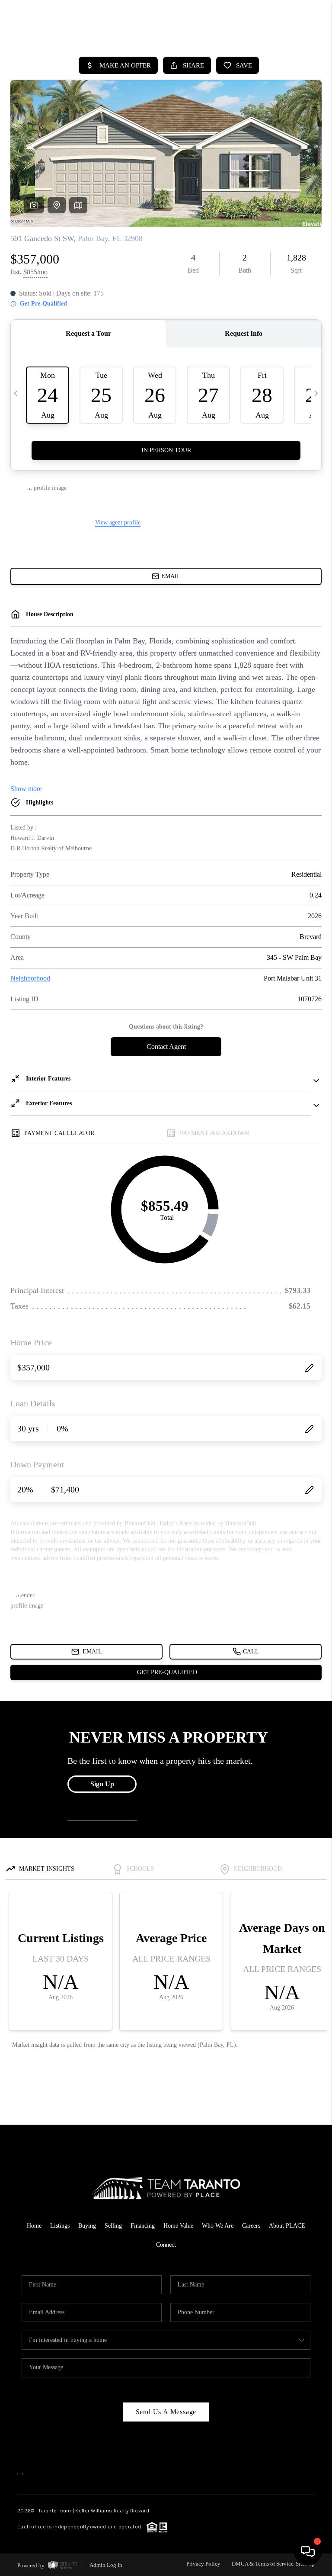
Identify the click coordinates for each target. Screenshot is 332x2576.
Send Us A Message (166, 2412)
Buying (87, 2226)
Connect (166, 2245)
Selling (113, 2226)
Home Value (178, 2226)
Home (34, 2226)
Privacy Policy (203, 2564)
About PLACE (287, 2226)
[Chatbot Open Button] (308, 2552)
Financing (143, 2226)
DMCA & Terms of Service (263, 2564)
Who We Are (218, 2226)
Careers (251, 2226)
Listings (60, 2226)
